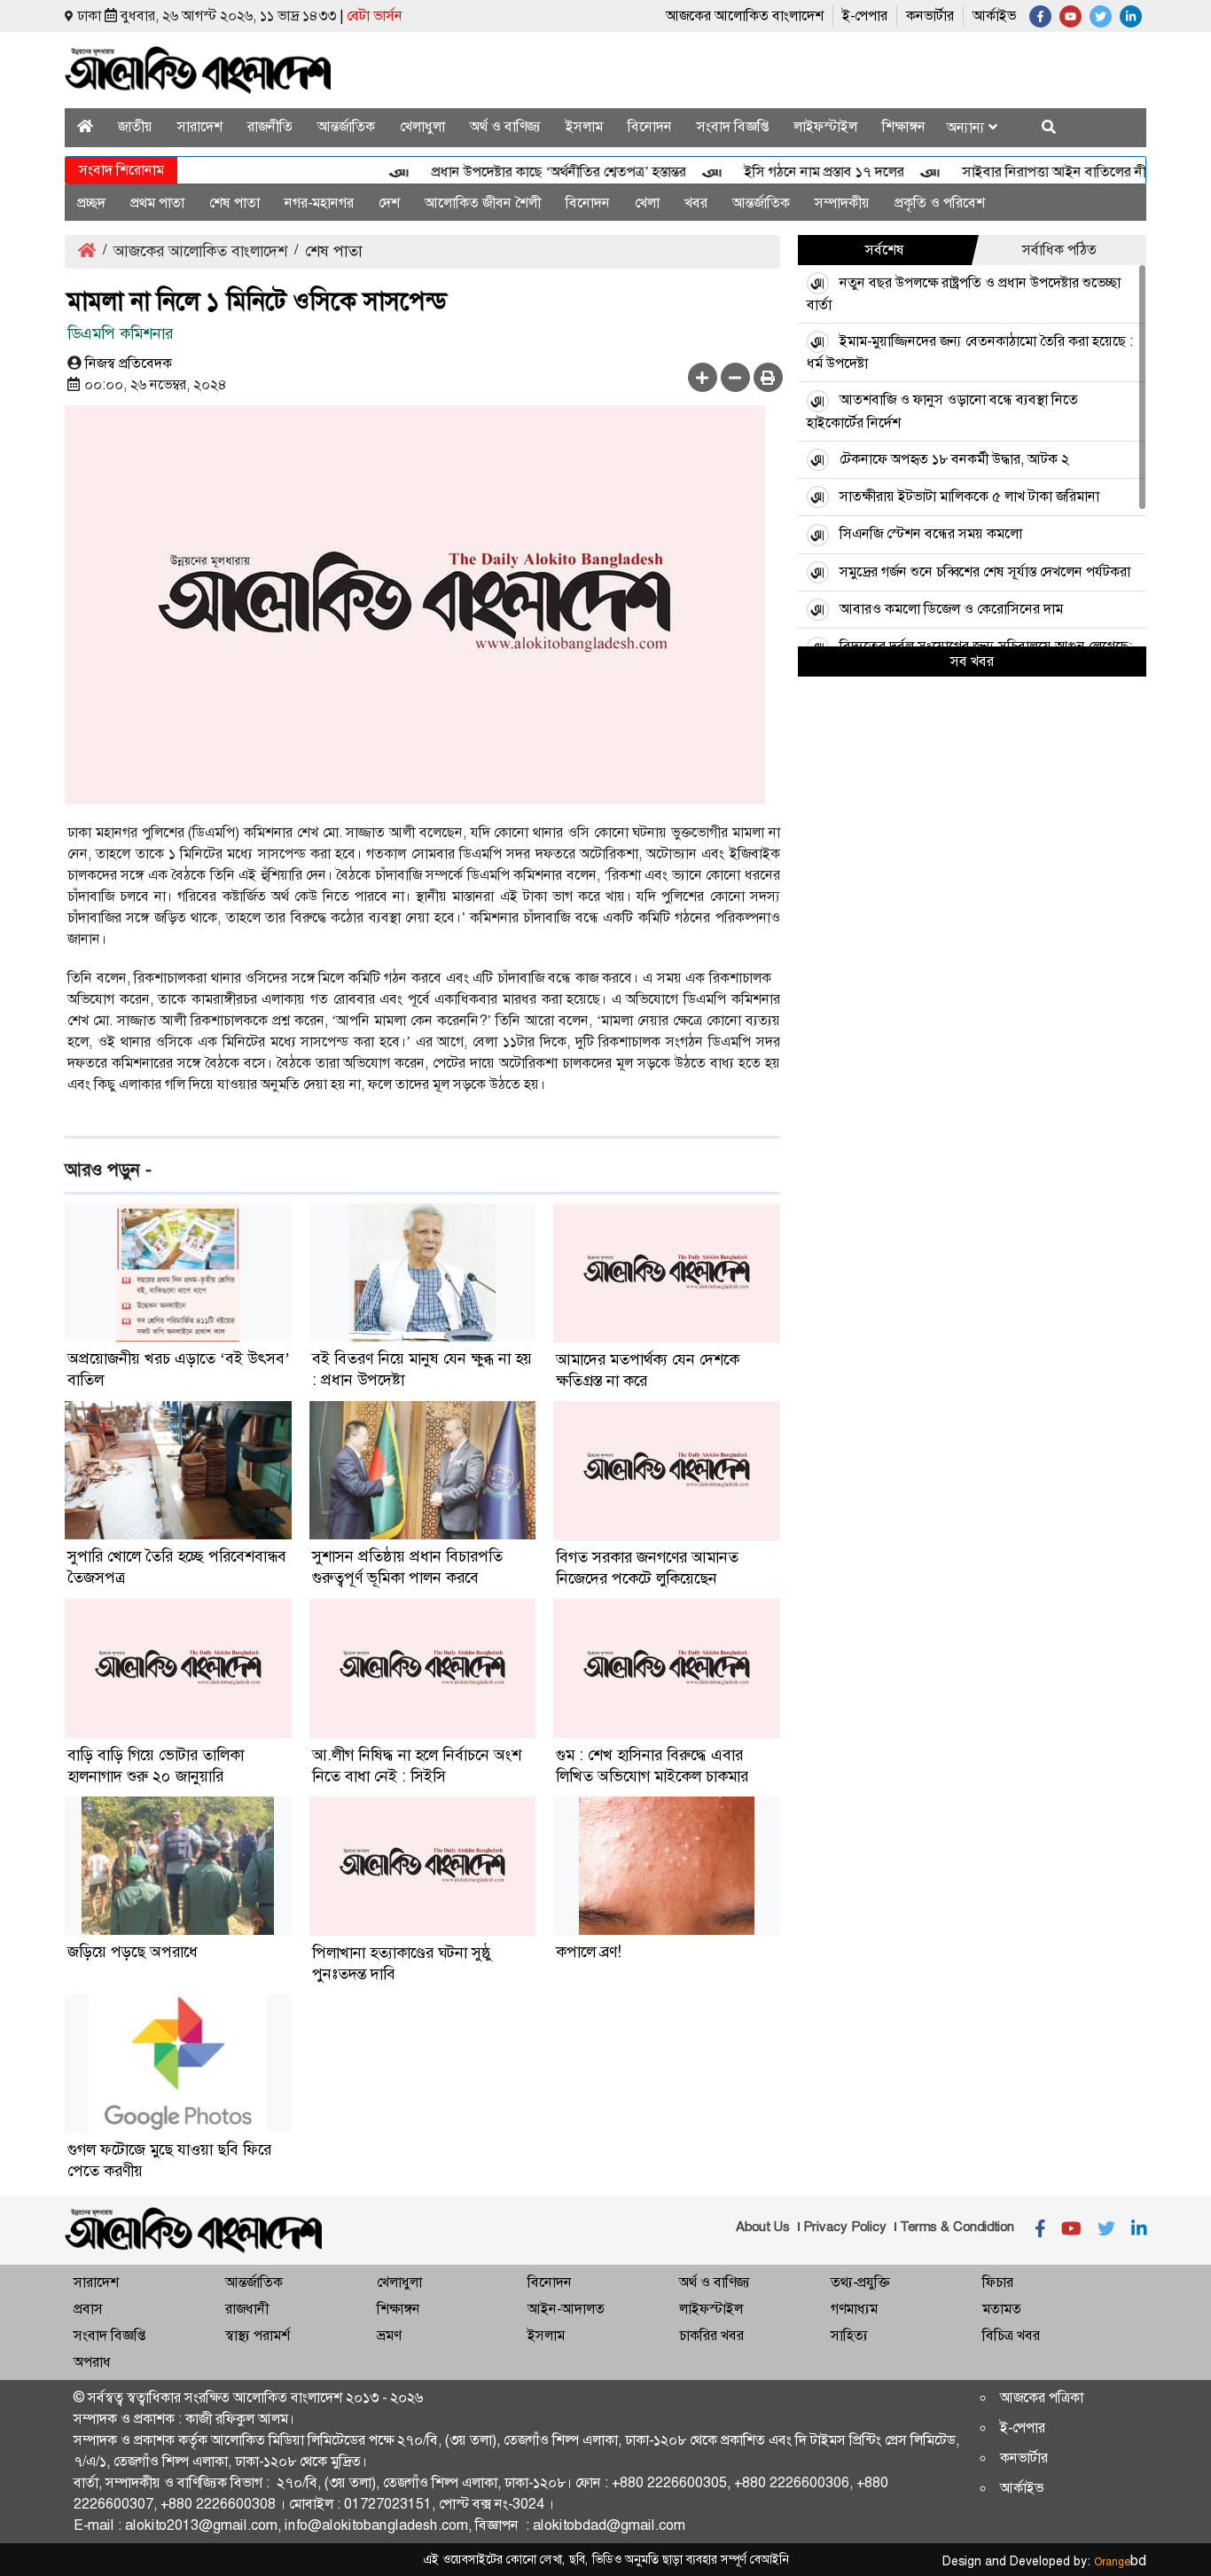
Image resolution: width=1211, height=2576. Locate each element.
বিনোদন (650, 126)
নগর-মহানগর (319, 203)
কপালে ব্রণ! (589, 1952)
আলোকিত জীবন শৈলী (483, 203)
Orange (1120, 2562)
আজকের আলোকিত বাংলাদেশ (745, 16)
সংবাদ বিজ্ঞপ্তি (733, 126)
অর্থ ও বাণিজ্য (505, 126)
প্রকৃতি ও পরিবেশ (940, 203)
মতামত (1002, 2309)
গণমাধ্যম (854, 2309)
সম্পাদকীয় (842, 203)
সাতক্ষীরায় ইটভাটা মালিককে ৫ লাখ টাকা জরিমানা (969, 496)
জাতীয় (135, 126)
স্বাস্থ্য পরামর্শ (258, 2335)
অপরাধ (92, 2362)
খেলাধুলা (422, 126)
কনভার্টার (930, 16)
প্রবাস (88, 2309)
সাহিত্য (849, 2335)
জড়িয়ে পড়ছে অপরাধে (133, 1952)
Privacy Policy (845, 2227)
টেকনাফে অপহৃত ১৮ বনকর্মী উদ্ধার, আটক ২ (954, 459)
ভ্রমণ (389, 2335)
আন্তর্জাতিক (346, 126)
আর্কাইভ (994, 16)
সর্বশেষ (885, 250)
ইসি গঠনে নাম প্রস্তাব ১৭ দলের (791, 172)
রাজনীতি (270, 126)
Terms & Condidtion (957, 2227)
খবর (696, 203)
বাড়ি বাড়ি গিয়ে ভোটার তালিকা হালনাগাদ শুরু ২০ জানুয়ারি (156, 1766)
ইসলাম (584, 126)
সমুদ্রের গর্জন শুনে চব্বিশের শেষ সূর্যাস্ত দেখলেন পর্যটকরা (985, 572)
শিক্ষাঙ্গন (904, 126)
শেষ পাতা (234, 203)
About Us (763, 2227)
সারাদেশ (200, 126)
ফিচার (998, 2282)
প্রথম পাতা (157, 203)
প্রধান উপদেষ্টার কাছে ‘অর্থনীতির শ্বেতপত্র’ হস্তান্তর (525, 172)
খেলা (647, 203)
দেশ (389, 203)
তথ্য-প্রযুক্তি (860, 2282)
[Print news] (768, 377)
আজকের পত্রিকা (1042, 2397)
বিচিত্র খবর (1011, 2335)
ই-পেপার (865, 16)
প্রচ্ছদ (91, 203)
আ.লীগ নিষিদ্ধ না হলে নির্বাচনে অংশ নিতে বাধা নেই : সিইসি (417, 1766)
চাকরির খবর (711, 2335)
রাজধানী (247, 2309)
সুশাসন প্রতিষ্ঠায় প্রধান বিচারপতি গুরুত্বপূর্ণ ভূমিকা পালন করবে (407, 1567)
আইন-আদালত (566, 2309)
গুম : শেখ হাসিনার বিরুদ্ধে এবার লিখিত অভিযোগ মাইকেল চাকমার (652, 1766)
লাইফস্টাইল (825, 126)
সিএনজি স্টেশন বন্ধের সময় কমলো (931, 533)
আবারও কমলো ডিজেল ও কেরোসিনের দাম (951, 609)
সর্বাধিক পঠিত (1059, 250)
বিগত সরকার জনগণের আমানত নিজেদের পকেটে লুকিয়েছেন (647, 1568)
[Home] (85, 126)
